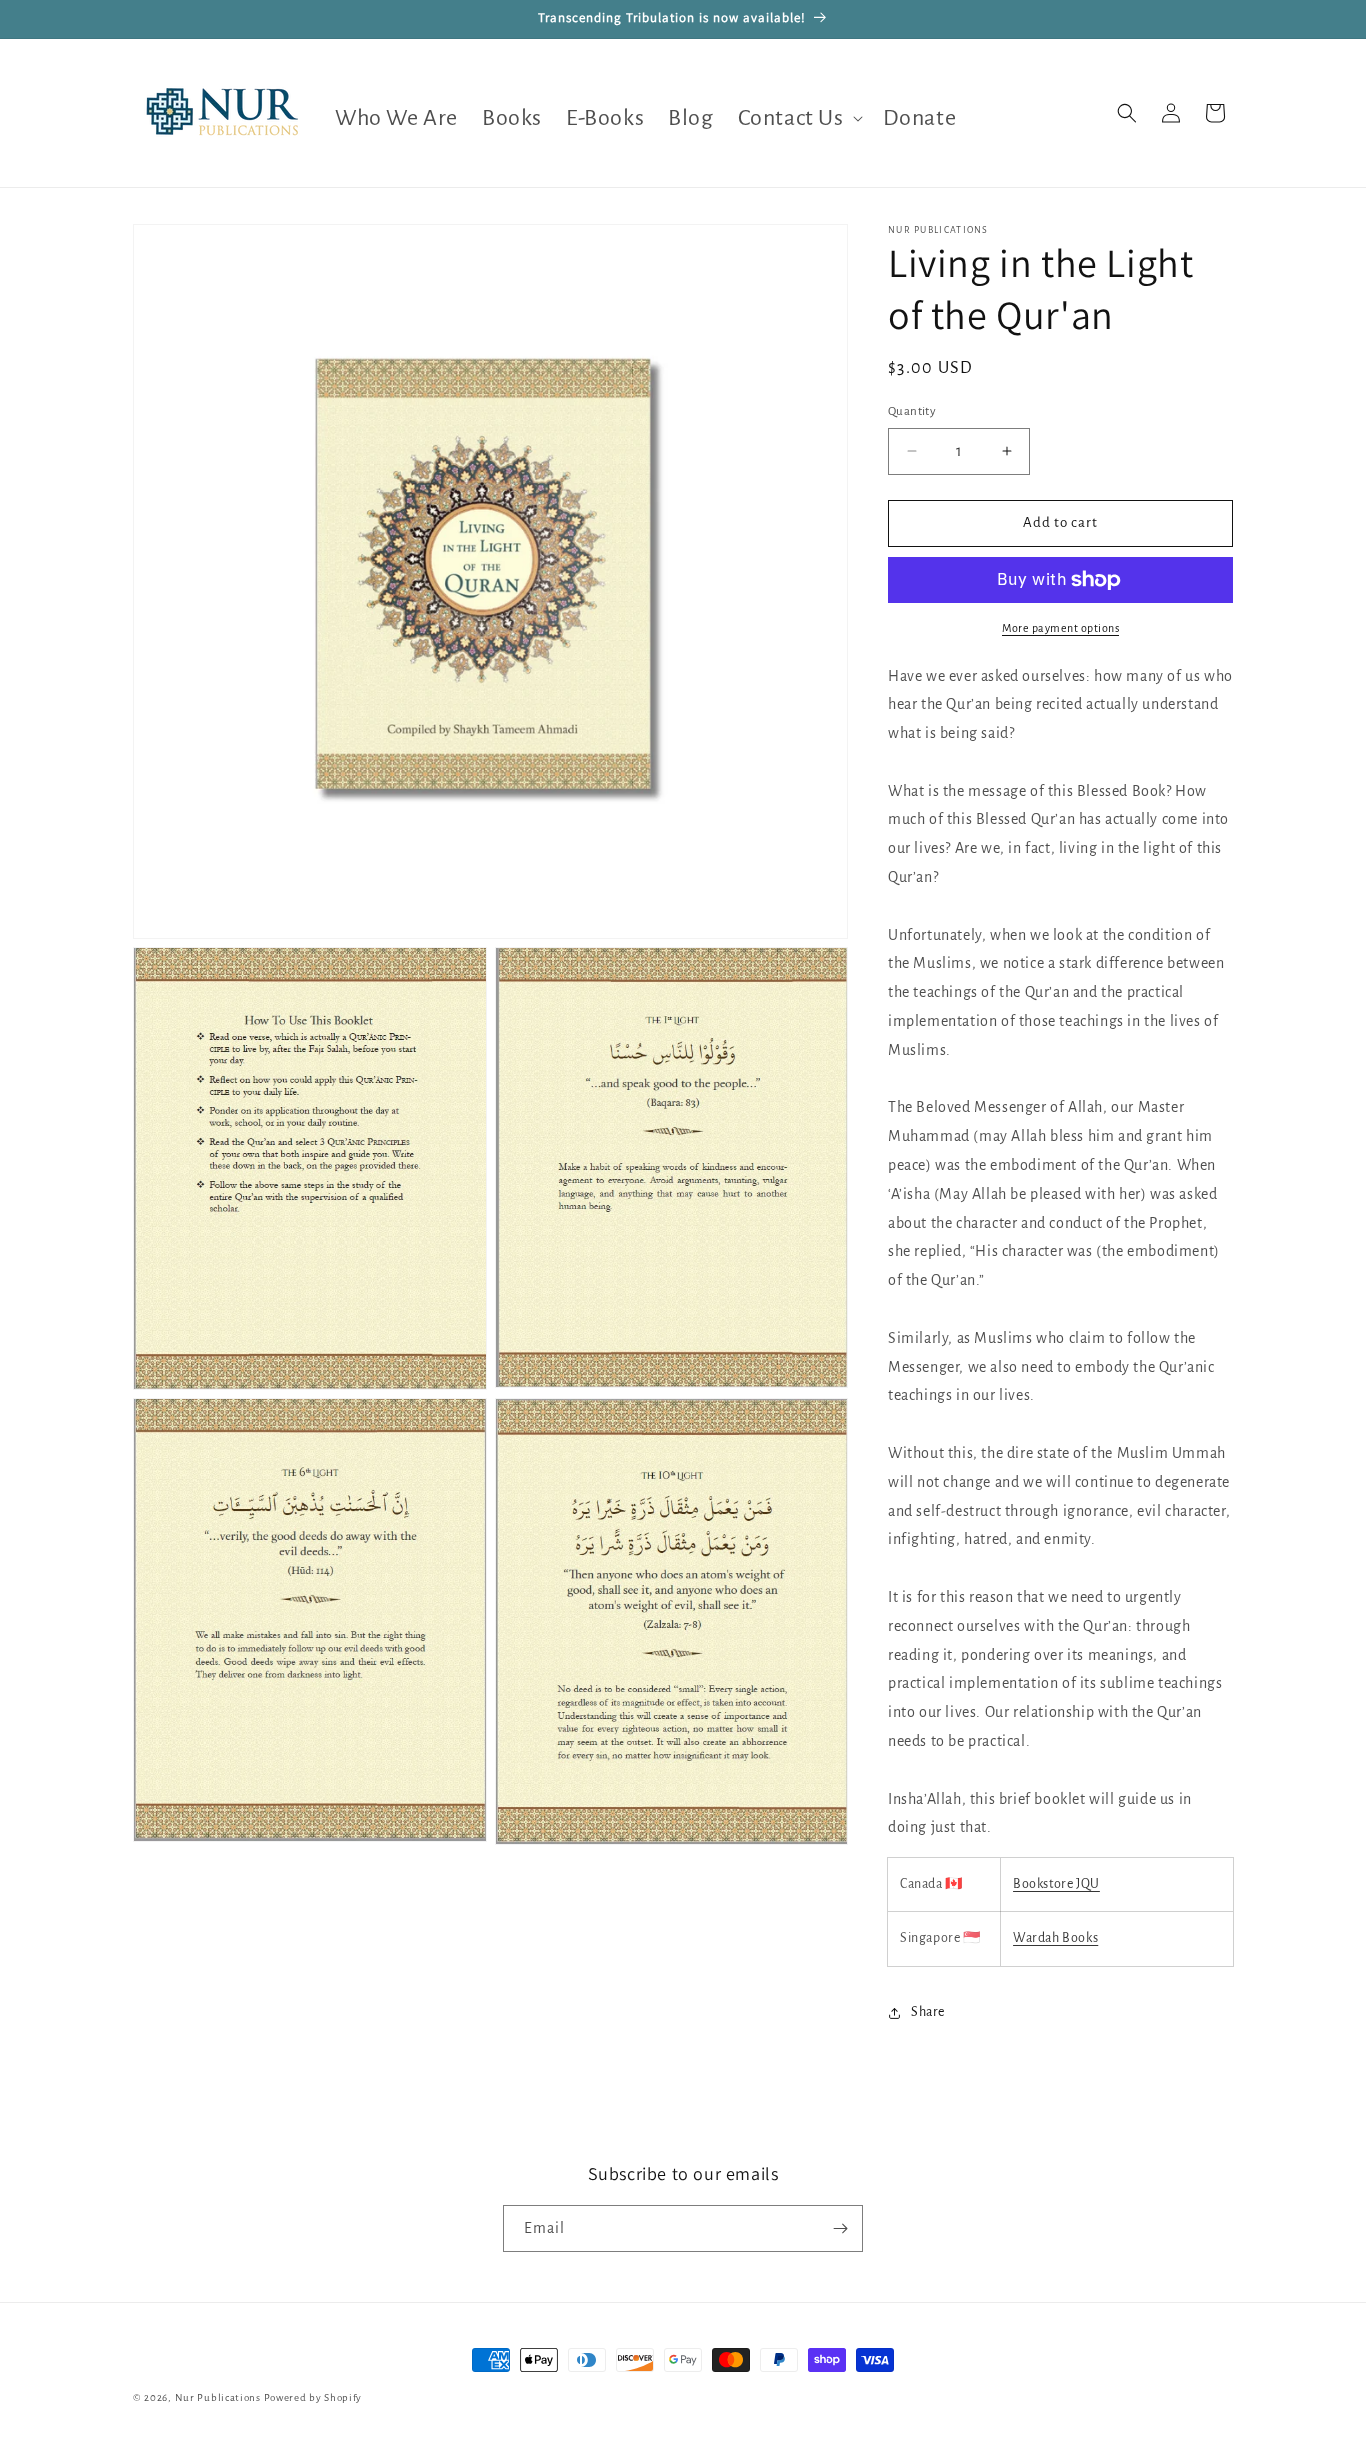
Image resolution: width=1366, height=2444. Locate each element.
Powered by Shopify (313, 2397)
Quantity (912, 411)
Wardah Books (1055, 1938)
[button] (798, 118)
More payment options (1060, 628)
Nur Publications (218, 2397)
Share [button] (928, 2012)
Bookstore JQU (1056, 1884)
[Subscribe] (840, 2228)
